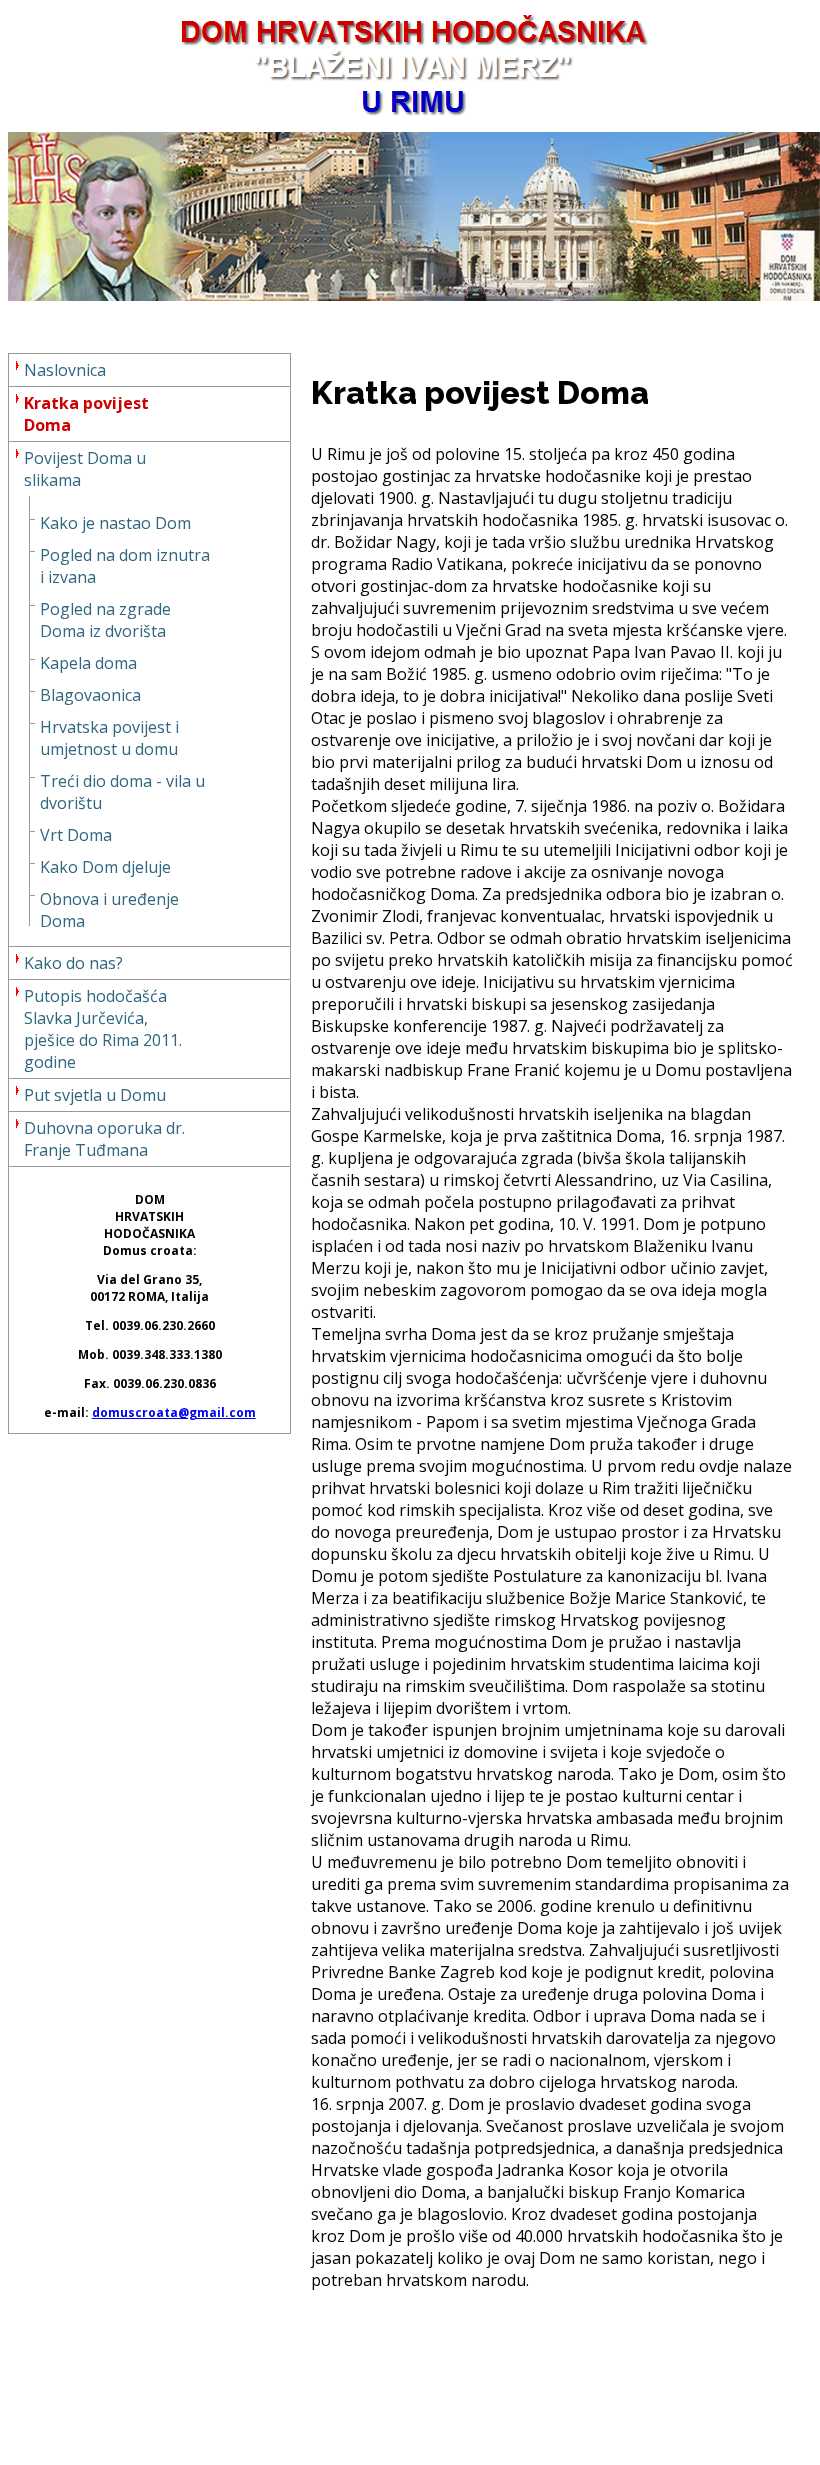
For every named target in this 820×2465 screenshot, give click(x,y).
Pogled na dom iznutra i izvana (125, 566)
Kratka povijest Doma (86, 414)
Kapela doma (88, 663)
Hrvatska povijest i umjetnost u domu (109, 738)
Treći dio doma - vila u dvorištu (122, 792)
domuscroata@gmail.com (174, 1412)
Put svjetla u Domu (95, 1095)
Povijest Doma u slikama (85, 469)
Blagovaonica (90, 695)
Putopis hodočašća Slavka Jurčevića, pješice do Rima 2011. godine (103, 1029)
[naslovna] (414, 295)
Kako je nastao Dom (115, 523)
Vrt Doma (76, 835)
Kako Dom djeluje (105, 867)
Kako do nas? (73, 963)
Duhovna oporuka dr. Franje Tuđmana (104, 1139)
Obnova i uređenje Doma (109, 910)
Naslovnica (65, 370)
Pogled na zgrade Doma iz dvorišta (105, 620)
